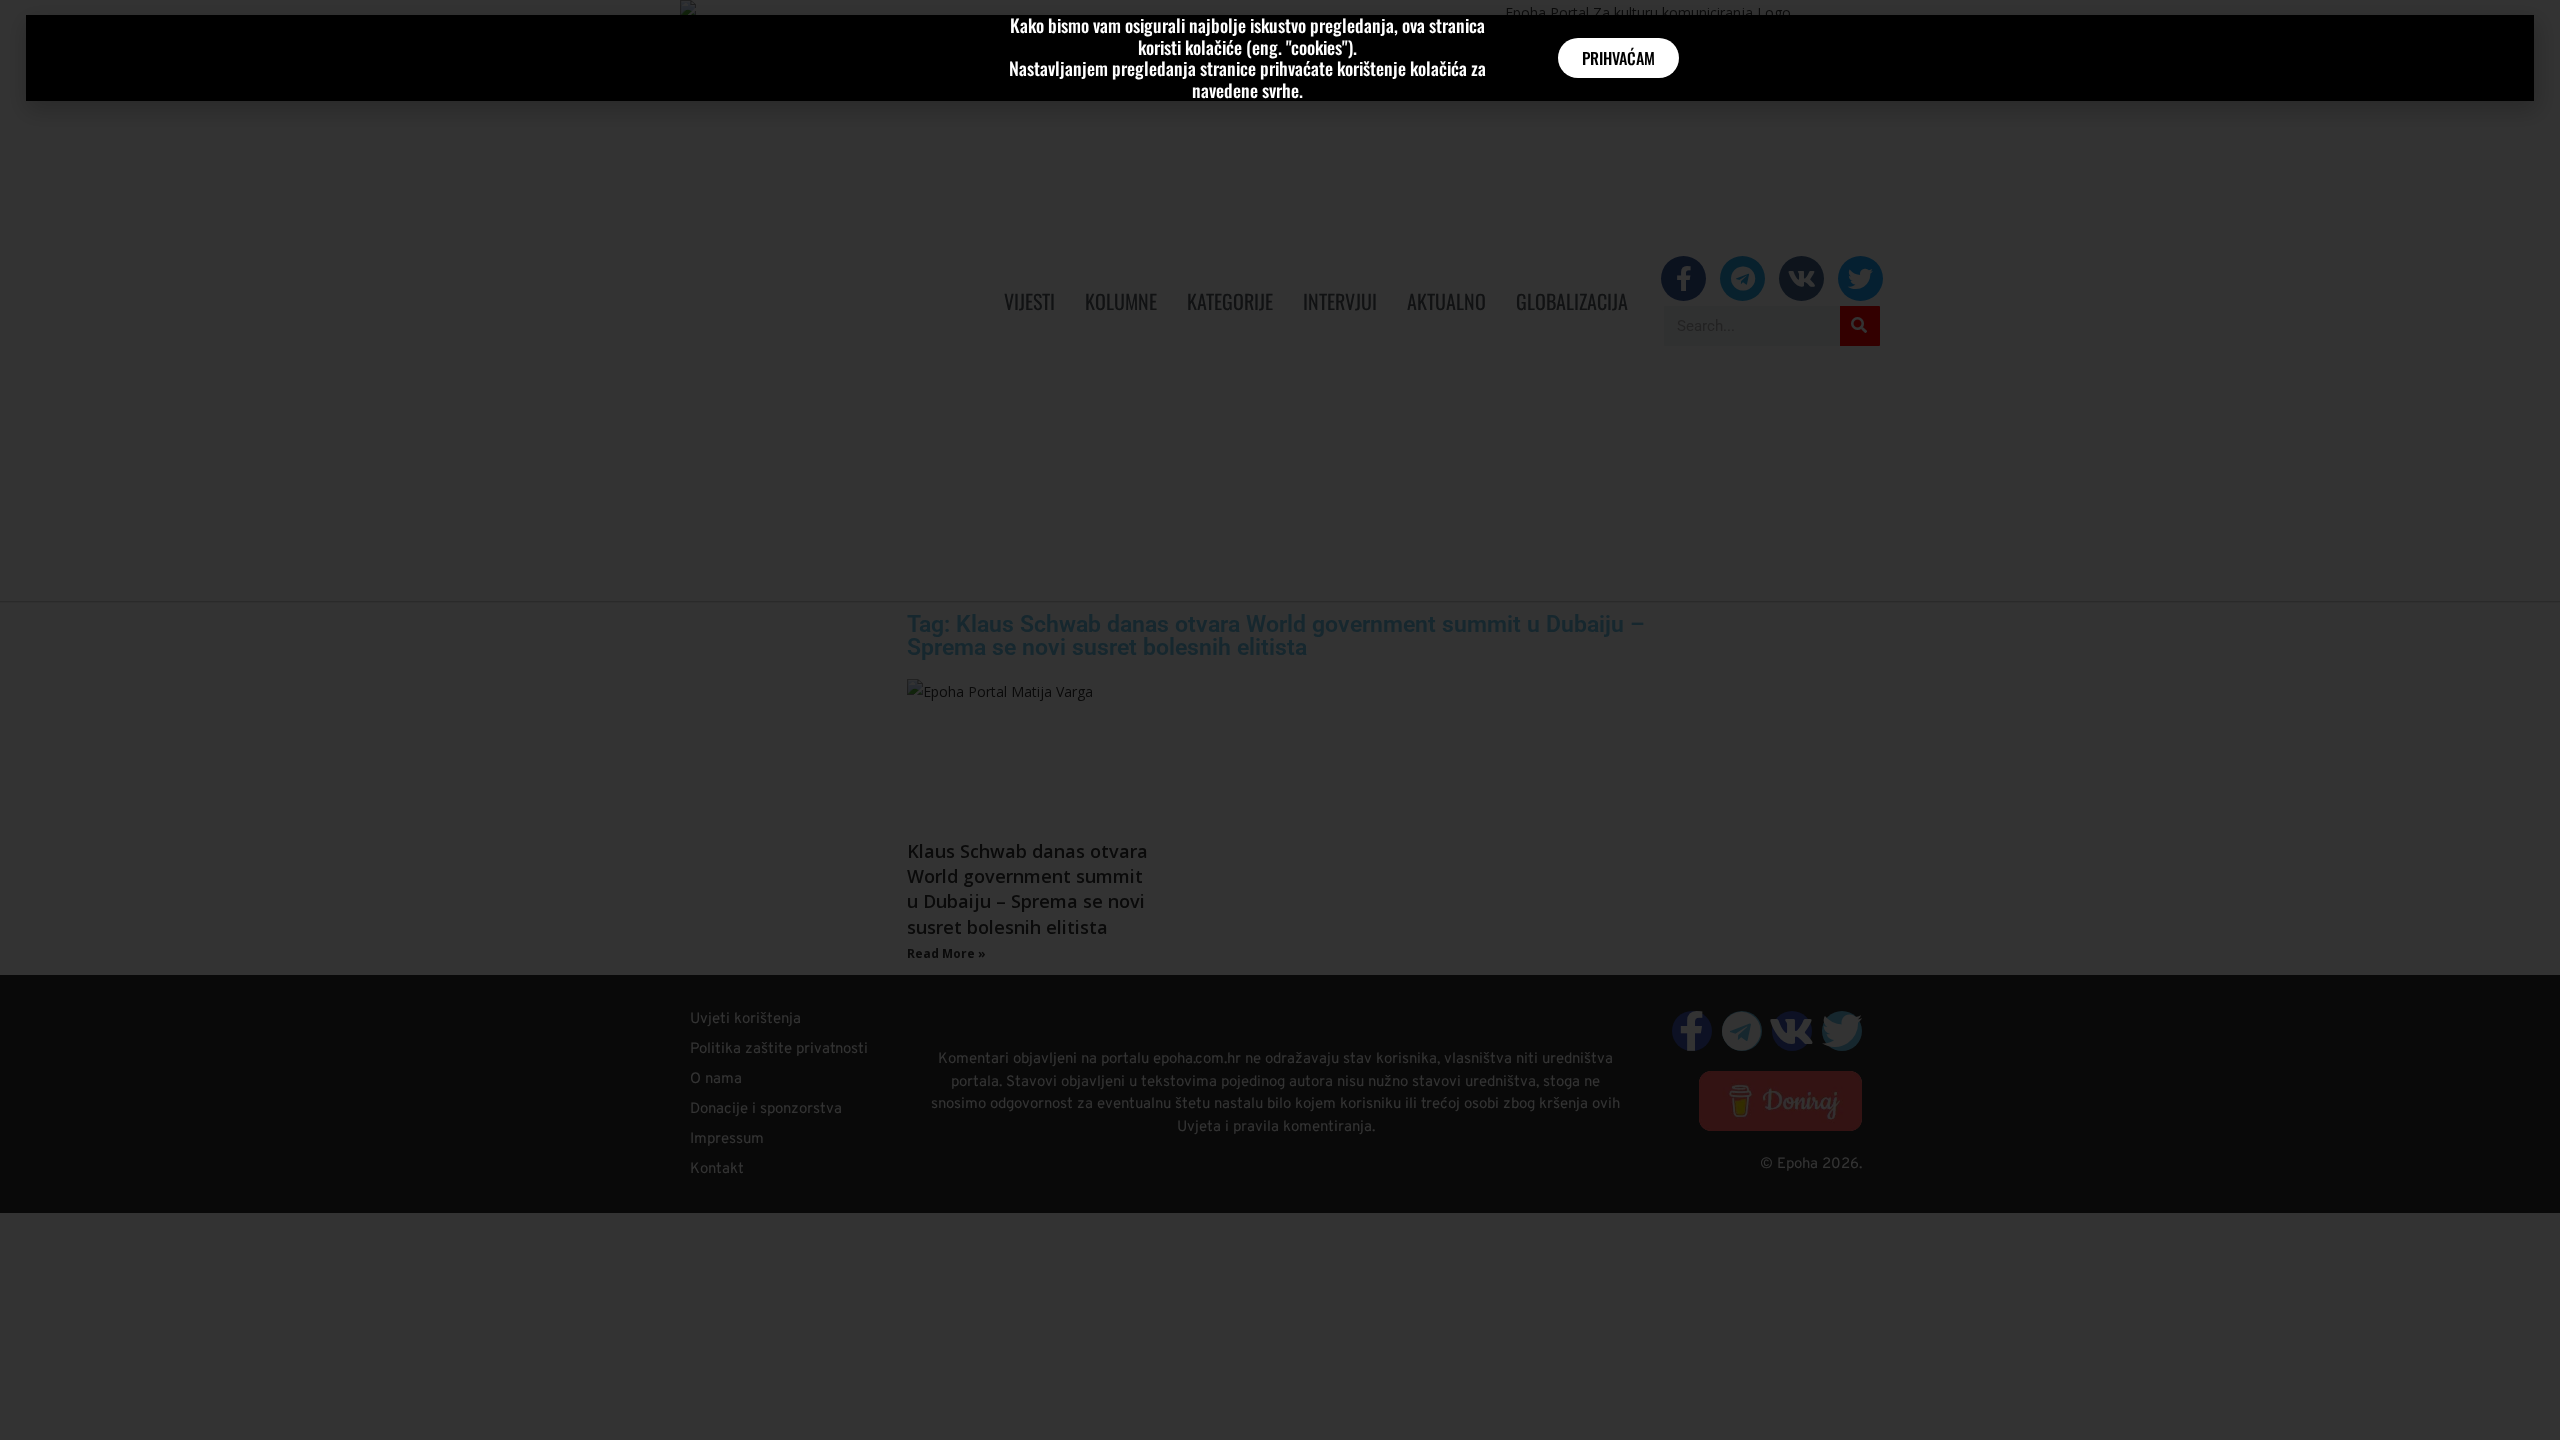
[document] (1280, 720)
